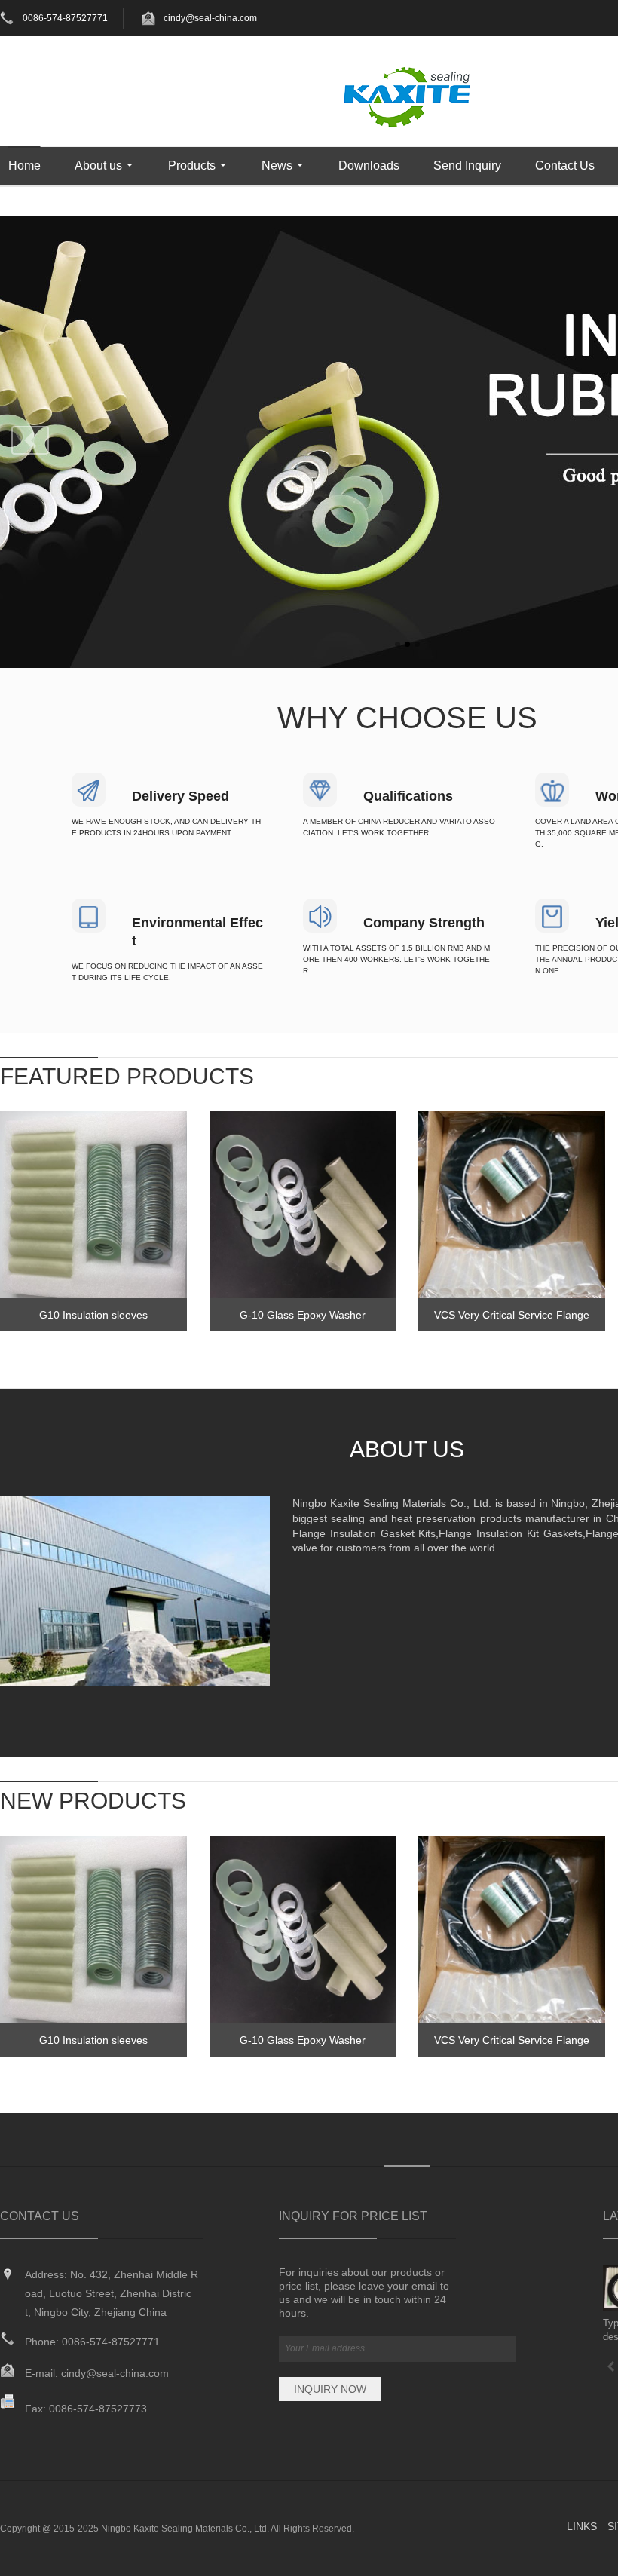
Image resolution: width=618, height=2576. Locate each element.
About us (98, 165)
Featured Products (127, 1076)
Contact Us (565, 165)
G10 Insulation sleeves (93, 1315)
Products (192, 165)
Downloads (369, 165)
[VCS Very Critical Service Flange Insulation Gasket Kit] (512, 1205)
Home (24, 165)
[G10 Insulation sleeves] (93, 1205)
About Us (407, 1449)
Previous (30, 440)
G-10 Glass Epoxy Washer (303, 1315)
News (277, 165)
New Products (93, 1801)
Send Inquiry (467, 165)
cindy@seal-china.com (210, 18)
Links (582, 2526)
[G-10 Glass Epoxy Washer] (303, 1205)
